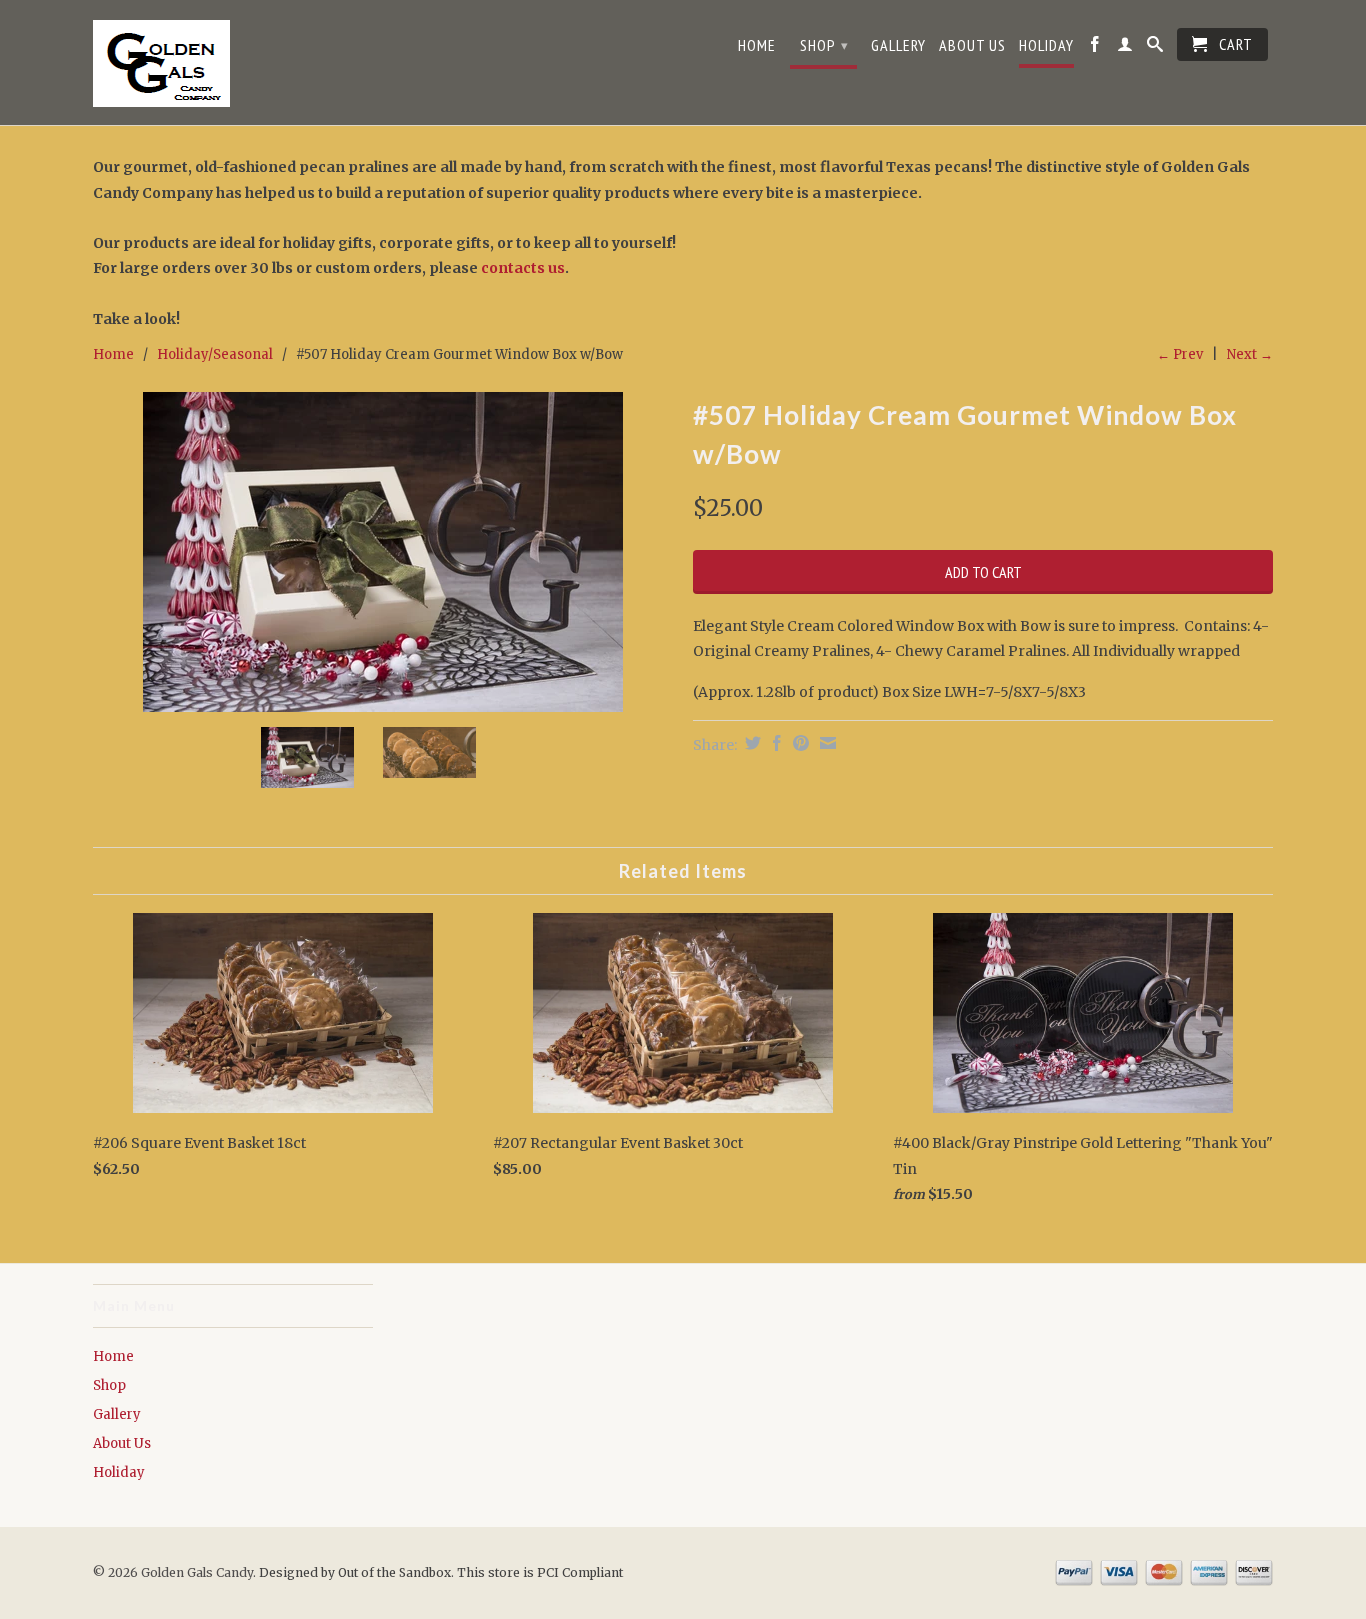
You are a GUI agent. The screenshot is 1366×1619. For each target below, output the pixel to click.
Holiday (1046, 45)
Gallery (898, 45)
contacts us (523, 268)
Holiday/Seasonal (215, 354)
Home (757, 45)
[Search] (1155, 49)
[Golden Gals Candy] (233, 65)
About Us (972, 45)
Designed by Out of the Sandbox (355, 1572)
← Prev (1180, 354)
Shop (824, 45)
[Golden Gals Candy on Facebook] (1095, 49)
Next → (1250, 354)
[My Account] (1125, 49)
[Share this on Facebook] (774, 743)
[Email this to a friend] (825, 743)
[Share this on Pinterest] (798, 743)
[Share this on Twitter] (750, 743)
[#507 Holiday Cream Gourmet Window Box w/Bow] (383, 552)
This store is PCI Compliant (540, 1572)
